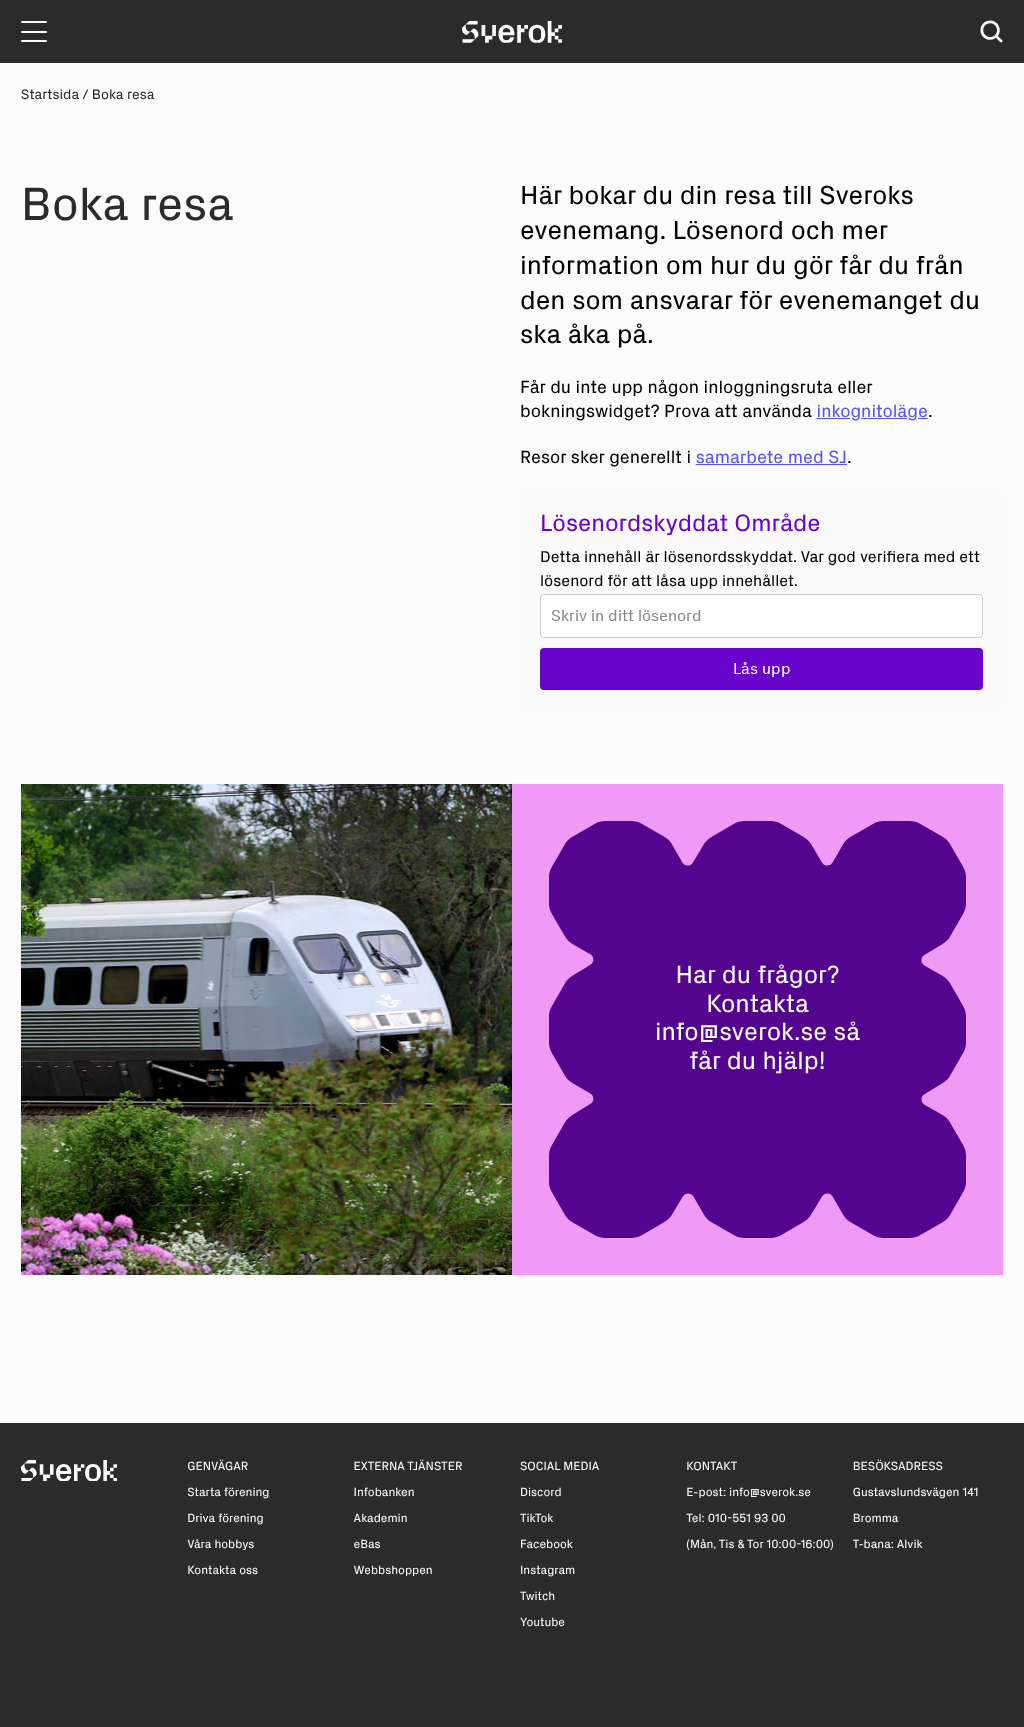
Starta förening (228, 1493)
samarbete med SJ (771, 457)
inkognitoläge (872, 411)
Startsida (50, 94)
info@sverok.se (741, 1032)
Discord (541, 1493)
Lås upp (762, 668)
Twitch (537, 1597)
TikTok (536, 1519)
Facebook (546, 1545)
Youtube (542, 1623)
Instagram (547, 1571)
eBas (367, 1545)
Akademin (381, 1519)
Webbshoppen (393, 1571)
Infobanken (384, 1493)
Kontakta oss (222, 1571)
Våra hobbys (220, 1545)
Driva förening (225, 1519)
